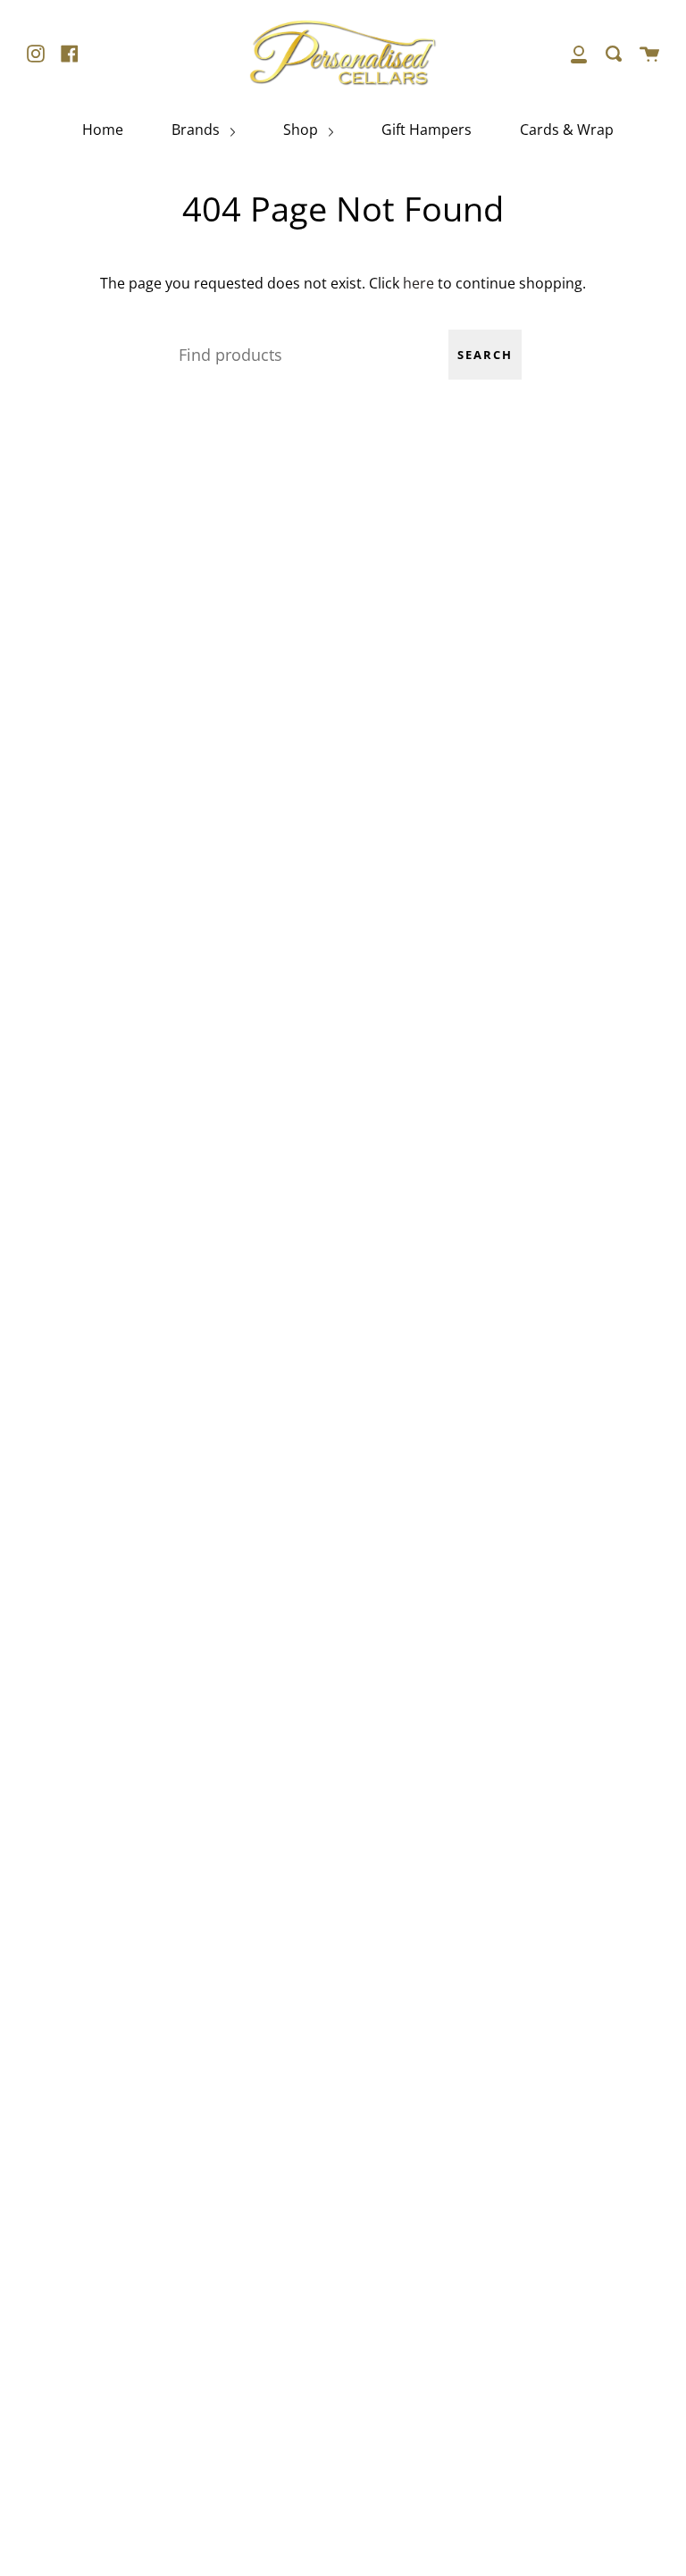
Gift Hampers (427, 130)
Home (103, 130)
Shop (302, 130)
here (418, 283)
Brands (197, 130)
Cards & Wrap (567, 130)
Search (485, 355)
